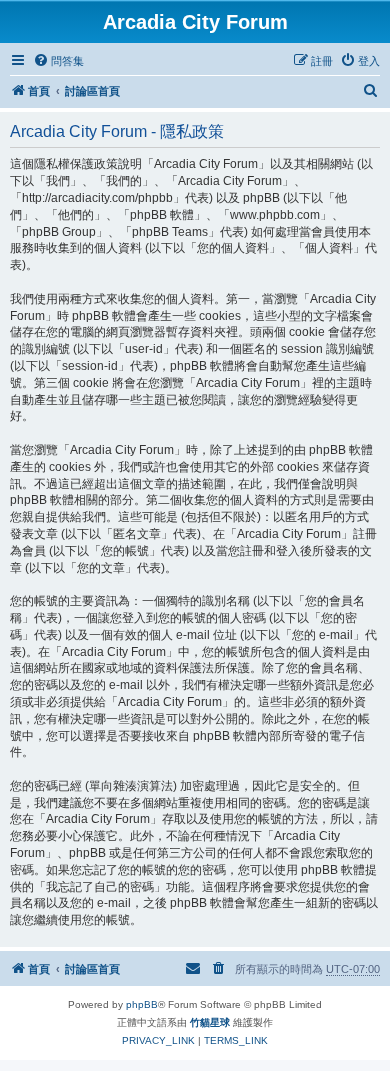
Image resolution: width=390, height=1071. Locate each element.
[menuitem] (58, 61)
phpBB (142, 1004)
